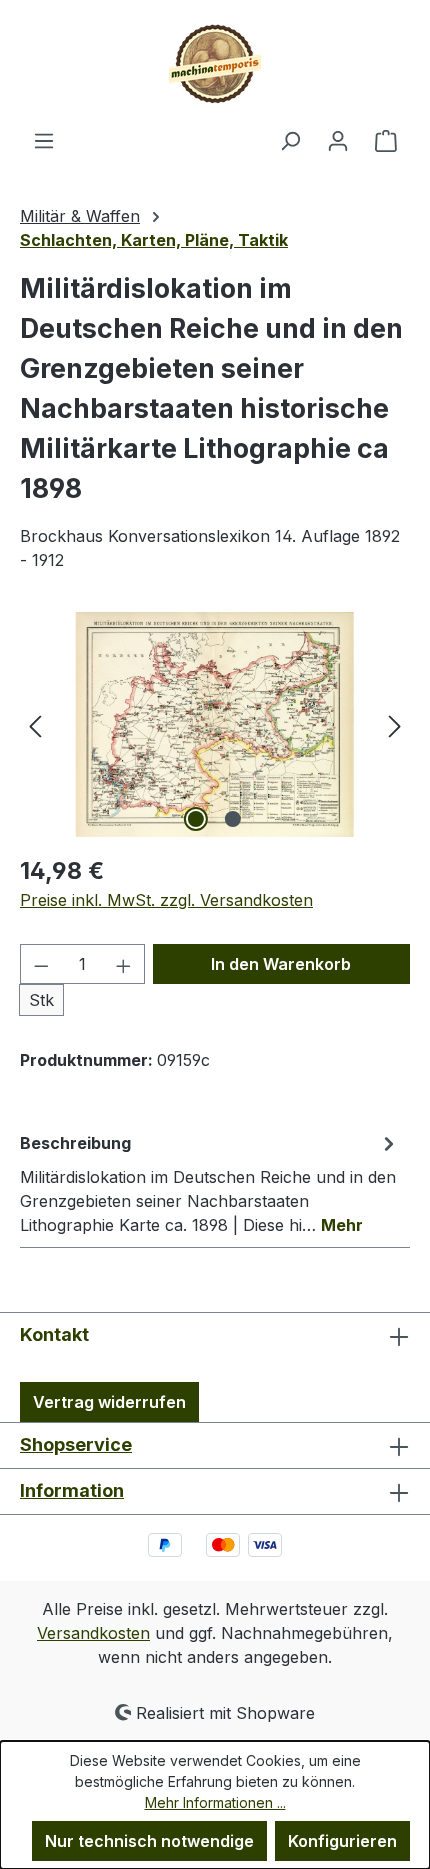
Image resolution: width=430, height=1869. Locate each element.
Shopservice (76, 1444)
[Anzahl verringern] (41, 964)
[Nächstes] (395, 724)
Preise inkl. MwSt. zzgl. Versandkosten (166, 900)
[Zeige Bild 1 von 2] (196, 819)
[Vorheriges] (35, 724)
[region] (215, 724)
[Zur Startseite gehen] (215, 64)
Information (72, 1490)
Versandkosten (93, 1633)
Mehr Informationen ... (215, 1802)
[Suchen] (290, 140)
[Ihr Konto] (338, 140)
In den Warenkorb (281, 964)
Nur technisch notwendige (149, 1841)
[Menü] (44, 140)
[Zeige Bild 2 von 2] (233, 819)
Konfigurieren (342, 1841)
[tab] (210, 1183)
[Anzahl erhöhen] (124, 964)
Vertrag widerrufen (109, 1402)
